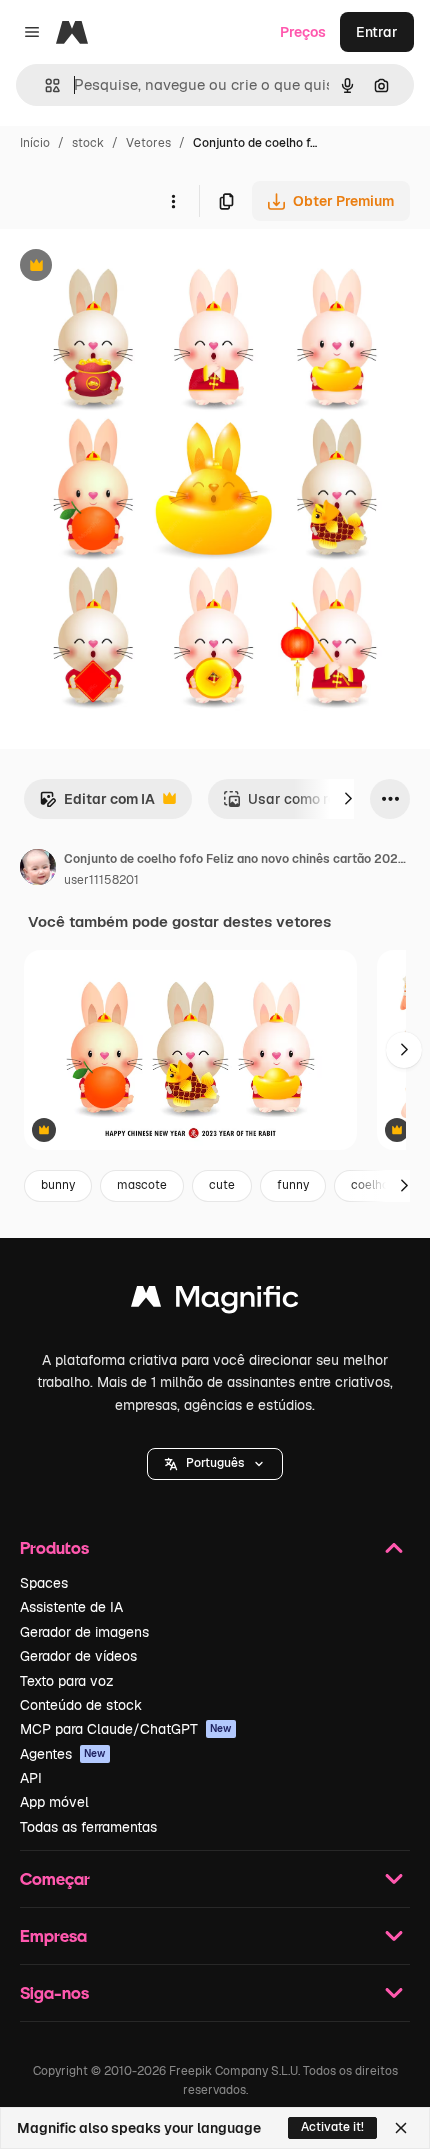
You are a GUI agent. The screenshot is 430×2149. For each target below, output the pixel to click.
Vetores (148, 143)
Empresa (53, 1935)
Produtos (54, 1547)
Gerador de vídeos (78, 1656)
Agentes (63, 1754)
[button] (215, 1464)
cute (222, 1185)
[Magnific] (215, 1301)
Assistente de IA (71, 1607)
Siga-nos (54, 1992)
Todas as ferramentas (88, 1827)
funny (293, 1185)
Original (128, 267)
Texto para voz (67, 1681)
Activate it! (332, 2127)
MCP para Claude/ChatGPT (126, 1729)
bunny (58, 1185)
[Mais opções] (173, 201)
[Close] (401, 2128)
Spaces (44, 1583)
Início (35, 143)
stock (88, 143)
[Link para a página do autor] (38, 870)
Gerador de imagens (84, 1632)
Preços (303, 32)
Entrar (377, 32)
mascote (142, 1185)
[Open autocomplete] (44, 85)
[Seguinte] (348, 799)
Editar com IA (97, 804)
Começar (55, 1878)
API (31, 1778)
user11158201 (101, 880)
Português (215, 1463)
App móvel (54, 1802)
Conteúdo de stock (81, 1705)
